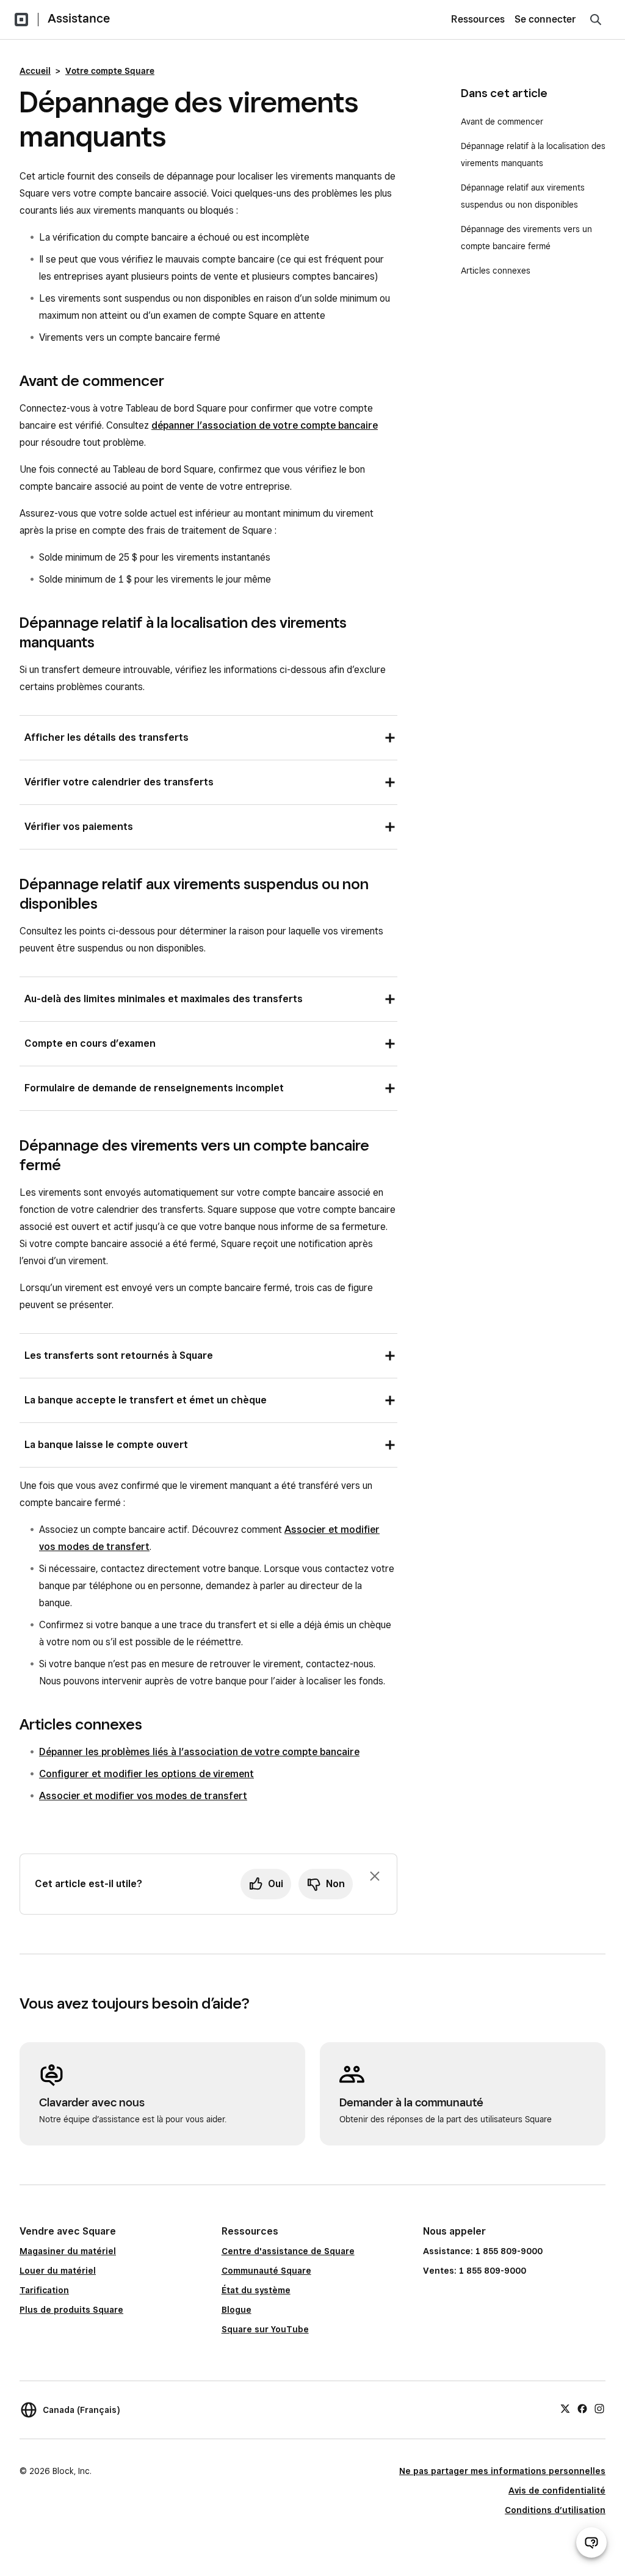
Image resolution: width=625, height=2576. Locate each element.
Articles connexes (496, 271)
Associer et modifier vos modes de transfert (143, 1796)
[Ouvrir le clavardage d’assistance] (591, 2542)
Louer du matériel (58, 2271)
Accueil (35, 71)
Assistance (79, 18)
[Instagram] (599, 2408)
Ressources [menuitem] (478, 19)
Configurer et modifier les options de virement (146, 1774)
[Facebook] (582, 2408)
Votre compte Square (110, 71)
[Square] (21, 20)
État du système (256, 2290)
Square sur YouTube (265, 2329)
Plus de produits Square (71, 2310)
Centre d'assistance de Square (288, 2251)
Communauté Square (266, 2271)
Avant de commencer (502, 122)
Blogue (237, 2310)
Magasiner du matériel (68, 2251)
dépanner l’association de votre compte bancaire (265, 425)
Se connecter (545, 19)
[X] (565, 2408)
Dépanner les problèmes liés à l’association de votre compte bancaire (199, 1752)
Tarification (44, 2290)
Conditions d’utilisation (555, 2510)
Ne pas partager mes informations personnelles (502, 2471)
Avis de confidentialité (557, 2490)
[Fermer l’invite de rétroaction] (375, 1876)
